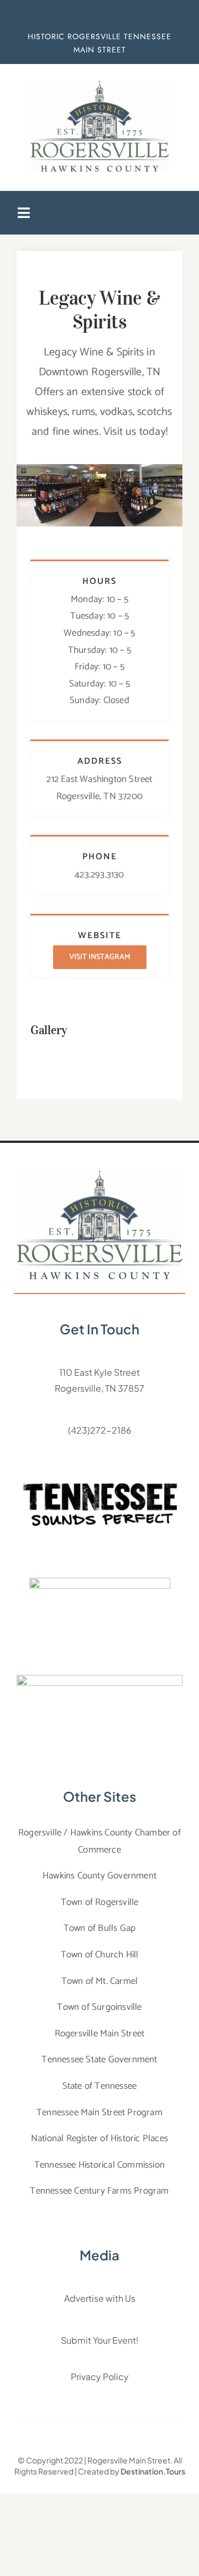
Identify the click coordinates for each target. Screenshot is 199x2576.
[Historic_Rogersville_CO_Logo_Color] (99, 1175)
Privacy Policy (100, 2377)
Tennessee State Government (99, 2059)
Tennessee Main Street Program (99, 2112)
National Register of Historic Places (99, 2138)
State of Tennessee (100, 2086)
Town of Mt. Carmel (100, 1981)
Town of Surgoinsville (99, 2007)
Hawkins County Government (99, 1876)
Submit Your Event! (100, 2340)
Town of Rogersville (100, 1902)
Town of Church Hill (100, 1955)
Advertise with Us (100, 2298)
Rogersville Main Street (100, 2034)
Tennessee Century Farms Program (99, 2191)
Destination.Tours (153, 2471)
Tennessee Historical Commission (99, 2165)
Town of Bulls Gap (99, 1928)
